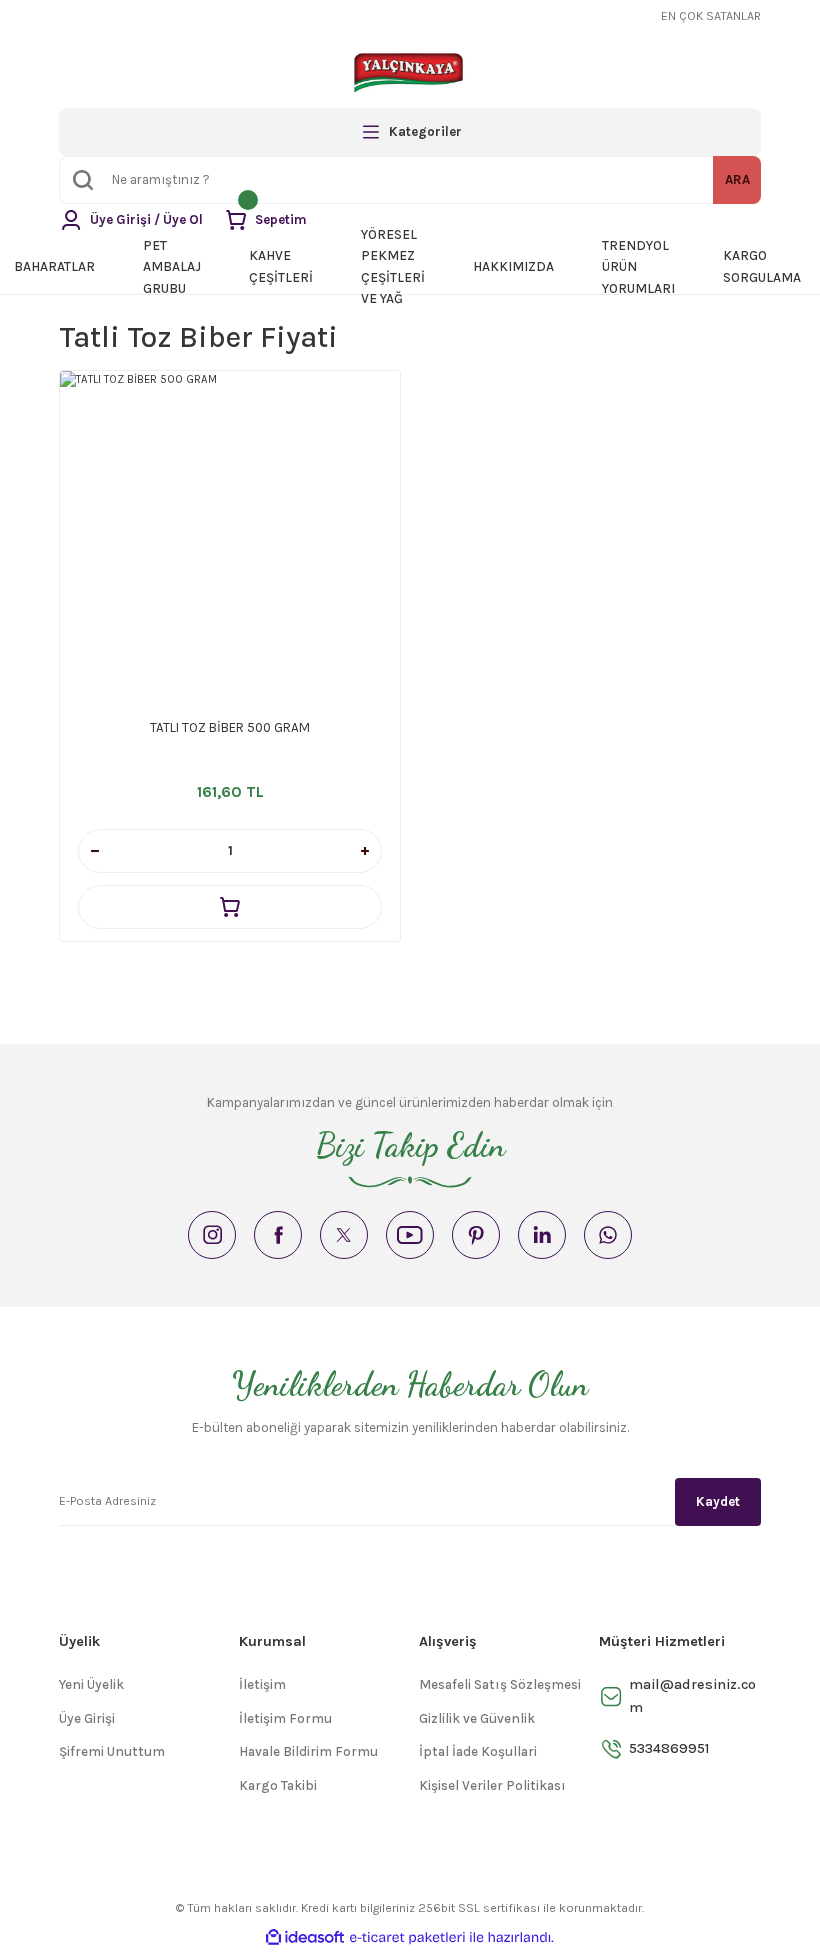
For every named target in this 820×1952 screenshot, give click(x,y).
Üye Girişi (87, 1718)
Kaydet (718, 1501)
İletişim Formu (285, 1718)
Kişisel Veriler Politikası (492, 1785)
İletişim (262, 1684)
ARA (737, 179)
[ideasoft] (305, 1938)
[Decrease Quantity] (95, 851)
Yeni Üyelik (91, 1684)
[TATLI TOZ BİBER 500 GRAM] (230, 541)
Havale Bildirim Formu (308, 1751)
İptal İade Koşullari (478, 1751)
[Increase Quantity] (365, 851)
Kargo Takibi (278, 1785)
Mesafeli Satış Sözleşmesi (500, 1684)
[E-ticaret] (407, 1937)
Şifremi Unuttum (112, 1751)
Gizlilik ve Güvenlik (477, 1718)
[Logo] (410, 72)
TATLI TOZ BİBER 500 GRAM (230, 727)
